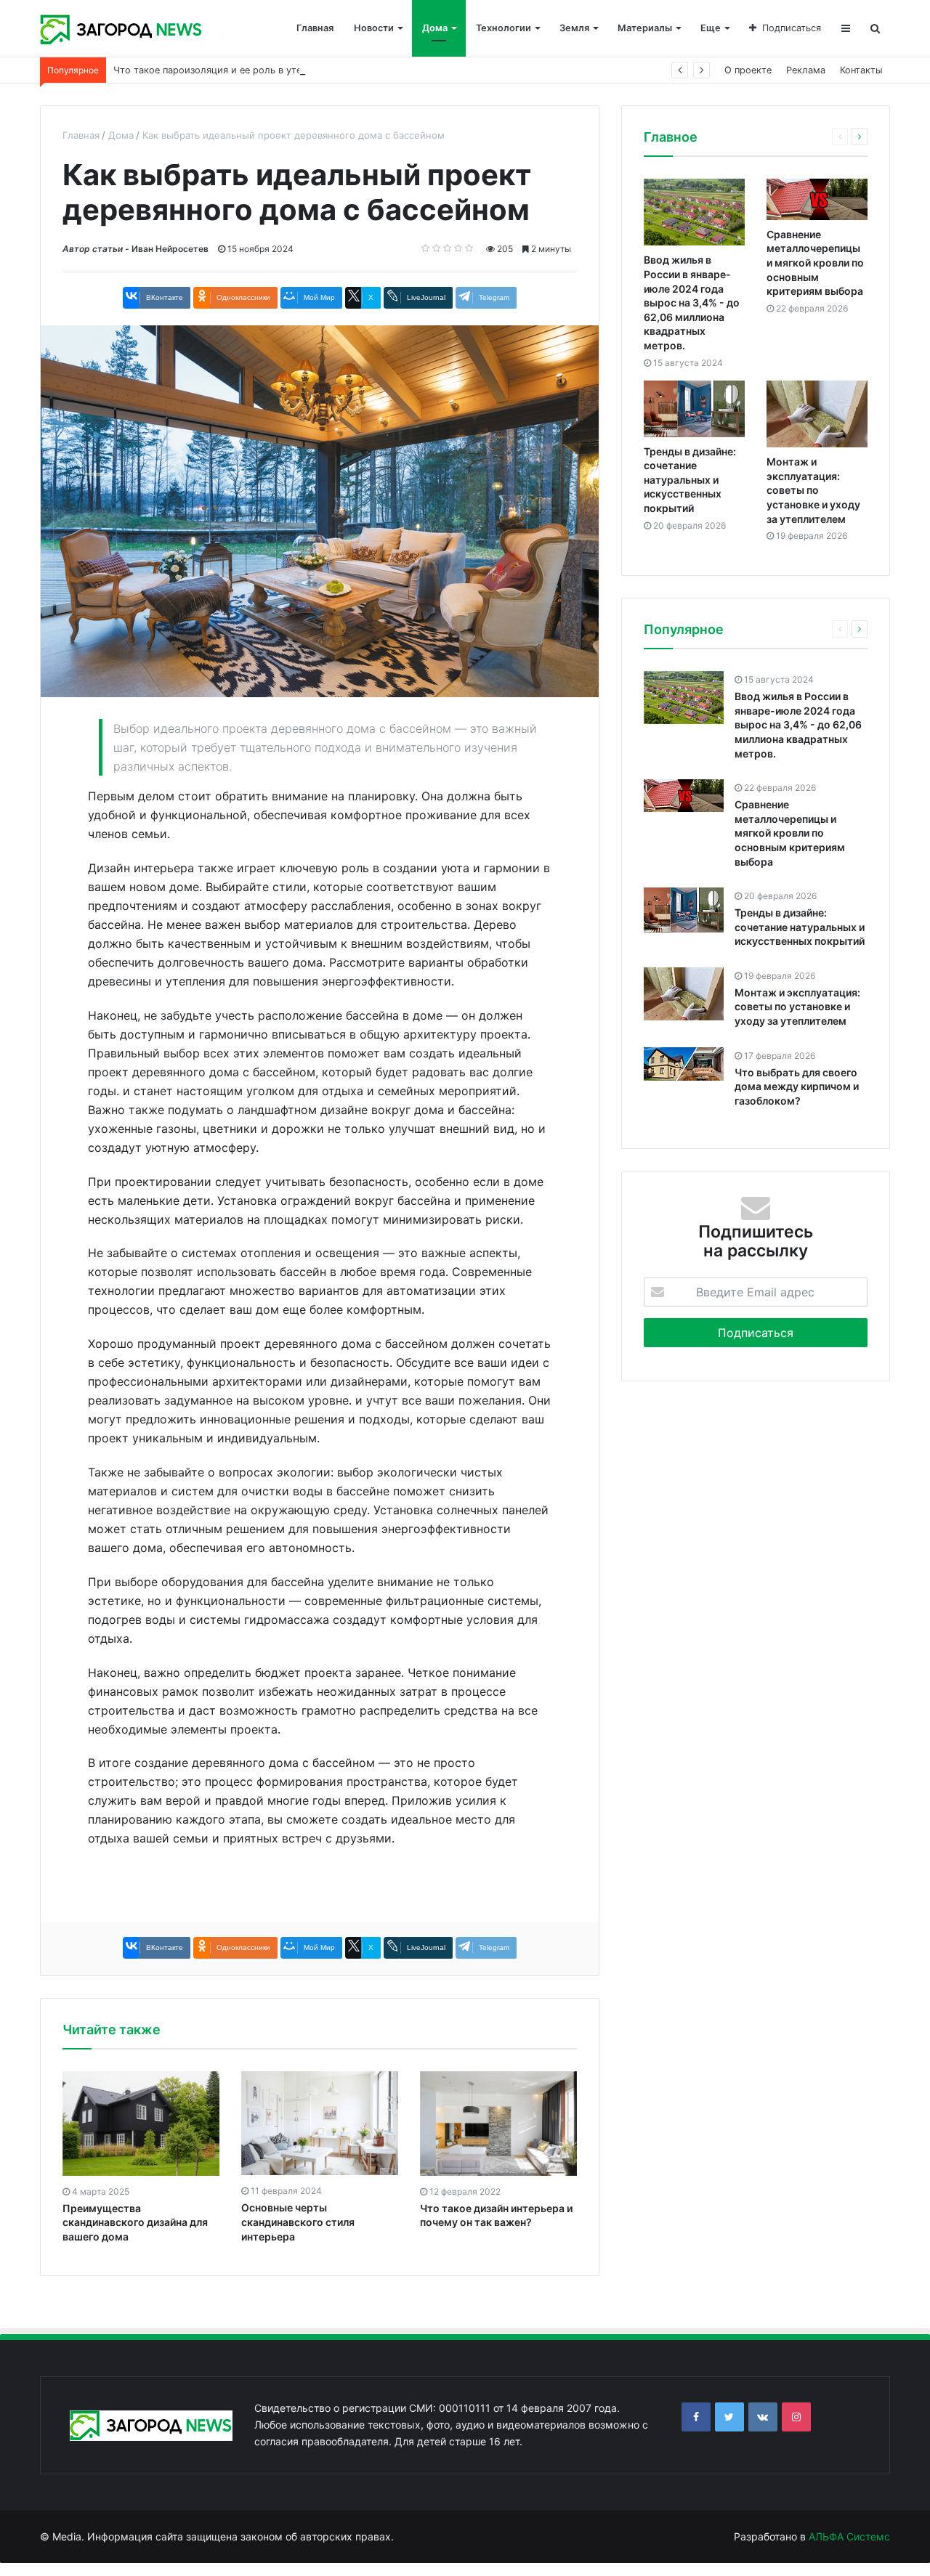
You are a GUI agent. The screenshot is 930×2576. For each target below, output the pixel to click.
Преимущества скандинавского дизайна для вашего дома (135, 2222)
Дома (435, 28)
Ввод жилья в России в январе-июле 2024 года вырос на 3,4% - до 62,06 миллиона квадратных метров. (692, 302)
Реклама (806, 70)
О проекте (748, 70)
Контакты (861, 70)
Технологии (504, 28)
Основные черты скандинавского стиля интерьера (298, 2222)
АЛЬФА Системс (848, 2536)
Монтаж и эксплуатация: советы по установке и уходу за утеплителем (813, 490)
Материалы (645, 28)
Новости (374, 28)
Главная (315, 28)
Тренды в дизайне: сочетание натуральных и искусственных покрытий (690, 480)
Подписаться (792, 28)
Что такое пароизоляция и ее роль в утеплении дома (237, 70)
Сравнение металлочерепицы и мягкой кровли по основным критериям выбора (815, 263)
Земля (574, 28)
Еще (711, 28)
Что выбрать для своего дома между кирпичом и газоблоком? (797, 1086)
